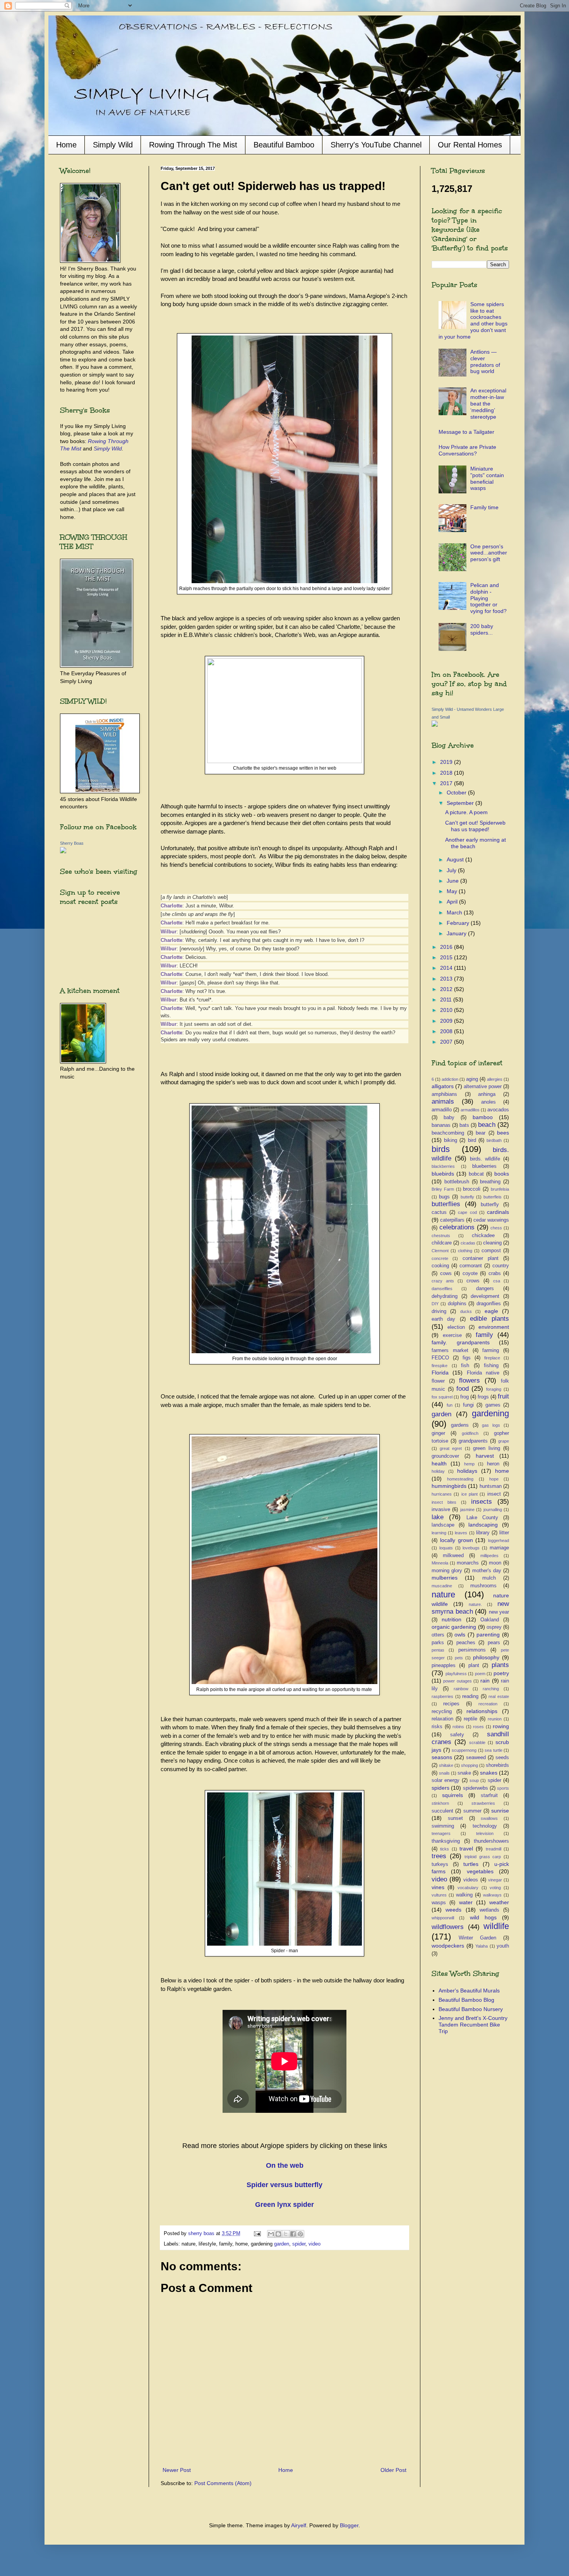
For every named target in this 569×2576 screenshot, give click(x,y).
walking (464, 1895)
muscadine (442, 1586)
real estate (499, 1696)
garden (282, 2244)
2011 (447, 1000)
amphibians (444, 1094)
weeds (453, 1910)
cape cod (467, 1212)
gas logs (491, 1425)
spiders (440, 1788)
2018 (447, 773)
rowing (501, 1726)
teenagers (441, 1833)
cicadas (468, 1243)
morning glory (447, 1571)
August (456, 859)
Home (66, 145)
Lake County (482, 1518)
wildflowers (448, 1927)
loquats (446, 1548)
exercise (452, 1335)
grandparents (473, 1441)
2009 (447, 1021)
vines (438, 1887)
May (453, 891)
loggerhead (499, 1540)
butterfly (490, 1205)
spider (299, 2244)
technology (485, 1826)
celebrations (457, 1227)
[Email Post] (257, 2234)
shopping (470, 1765)
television (485, 1833)
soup (474, 1780)
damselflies (442, 1289)
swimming (443, 1826)
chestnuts (441, 1236)
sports (503, 1788)
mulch (489, 1578)
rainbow (461, 1689)
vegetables (480, 1871)
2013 (447, 979)
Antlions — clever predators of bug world (485, 361)
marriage (499, 1548)
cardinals (498, 1212)
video (314, 2244)
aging (472, 1079)
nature (443, 1594)
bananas (441, 1125)
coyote (470, 1273)
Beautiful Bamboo (284, 145)
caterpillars (452, 1220)
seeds (502, 1758)
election (456, 1327)
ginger (438, 1433)
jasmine (467, 1510)
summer (472, 1811)
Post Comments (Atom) (223, 2483)
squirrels (452, 1795)
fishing (491, 1366)
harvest (485, 1456)
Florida (440, 1373)
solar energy (446, 1780)
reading (470, 1696)
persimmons (472, 1650)
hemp (469, 1464)
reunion (495, 1719)
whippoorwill (443, 1918)
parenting (488, 1635)
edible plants (489, 1319)
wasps (439, 1903)
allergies (495, 1079)
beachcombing (448, 1133)
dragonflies (489, 1304)
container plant (481, 1258)
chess (496, 1228)
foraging (494, 1389)
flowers (470, 1380)
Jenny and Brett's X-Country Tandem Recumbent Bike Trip (473, 2025)
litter (504, 1533)
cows (446, 1273)
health (439, 1463)
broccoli (472, 1189)
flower (438, 1381)
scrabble (477, 1742)
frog (464, 1397)
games (493, 1405)
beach (487, 1125)
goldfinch (470, 1433)
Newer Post (177, 2470)
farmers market (450, 1350)
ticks (445, 1849)
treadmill (494, 1849)
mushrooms (483, 1586)
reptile (470, 1719)
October (457, 792)
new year (499, 1612)
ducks (466, 1311)
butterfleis (493, 1197)
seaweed (476, 1758)
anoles (488, 1102)
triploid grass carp (483, 1857)
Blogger (349, 2525)
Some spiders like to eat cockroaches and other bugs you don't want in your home (473, 320)
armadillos (470, 1110)
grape (504, 1441)
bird (472, 1140)
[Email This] (271, 2234)
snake (464, 1773)
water (466, 1902)
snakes (489, 1773)
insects (482, 1502)
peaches (466, 1643)
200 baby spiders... (482, 629)
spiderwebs (476, 1788)
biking (451, 1140)
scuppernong (464, 1750)
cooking (440, 1266)
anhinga (487, 1094)
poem (480, 1674)
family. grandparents (461, 1342)
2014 (447, 968)
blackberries (443, 1166)
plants (500, 1665)
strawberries (483, 1803)
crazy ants (443, 1281)
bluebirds (443, 1174)
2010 (447, 1010)
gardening (490, 1413)
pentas (438, 1650)
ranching (491, 1689)
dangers (485, 1289)
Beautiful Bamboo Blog (466, 2000)
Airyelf (299, 2525)
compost (491, 1251)
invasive (441, 1510)
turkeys (440, 1864)
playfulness (456, 1674)
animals (443, 1101)
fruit (503, 1396)
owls (460, 1635)
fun (450, 1405)
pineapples (444, 1665)
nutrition (452, 1619)
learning (439, 1533)
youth (503, 1946)
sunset (455, 1818)
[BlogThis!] (278, 2234)
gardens (460, 1425)
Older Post (393, 2470)
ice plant (470, 1494)
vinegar (495, 1880)
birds (441, 1149)
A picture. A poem (466, 812)
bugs (444, 1197)
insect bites (444, 1502)
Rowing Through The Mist (193, 145)
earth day (443, 1319)
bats (464, 1125)
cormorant (471, 1266)
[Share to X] (286, 2234)
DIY (435, 1304)
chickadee (483, 1236)
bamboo (483, 1117)
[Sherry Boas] (63, 851)
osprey (494, 1627)
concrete (440, 1258)
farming (491, 1350)
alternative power (483, 1087)
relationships (482, 1711)
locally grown (457, 1540)
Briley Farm (443, 1189)
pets (459, 1658)
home (502, 1471)
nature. (475, 1604)
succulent (442, 1811)
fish (465, 1366)
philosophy (486, 1657)
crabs (495, 1273)
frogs (483, 1397)
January (457, 933)
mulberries (445, 1578)
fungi (468, 1405)
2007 (447, 1042)
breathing (490, 1182)
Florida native (483, 1373)
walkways (492, 1895)
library (483, 1533)
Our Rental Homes (470, 145)
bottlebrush (457, 1182)
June (453, 881)
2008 (447, 1031)
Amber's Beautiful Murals (469, 1991)
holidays (467, 1471)
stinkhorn (440, 1803)
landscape (443, 1525)
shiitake (446, 1765)
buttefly (467, 1197)
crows (473, 1281)
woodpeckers (448, 1946)
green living (487, 1448)
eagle (491, 1311)
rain (485, 1681)
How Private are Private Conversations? (467, 450)
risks (437, 1727)
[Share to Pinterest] (300, 2234)
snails (444, 1773)
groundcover (445, 1456)
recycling (442, 1712)
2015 (447, 957)
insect (494, 1494)
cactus (439, 1212)
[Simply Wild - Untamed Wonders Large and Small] (435, 725)
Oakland (490, 1620)
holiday (438, 1471)
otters (438, 1635)
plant (474, 1665)
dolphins (457, 1304)
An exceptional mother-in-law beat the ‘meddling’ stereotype (488, 403)
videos (471, 1880)
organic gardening (454, 1627)
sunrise (500, 1811)
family (484, 1335)
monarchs (468, 1563)
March (455, 912)
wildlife (496, 1926)
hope (494, 1479)
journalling (493, 1510)
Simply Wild (113, 145)
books (502, 1174)
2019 (447, 762)
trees (439, 1856)
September (461, 803)
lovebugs (471, 1548)
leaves (461, 1533)
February (459, 923)
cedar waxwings (491, 1220)
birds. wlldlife (485, 1159)
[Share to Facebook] (293, 2234)
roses (478, 1727)
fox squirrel (442, 1397)
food (463, 1389)
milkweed (453, 1556)
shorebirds (497, 1765)
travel (466, 1849)
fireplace (492, 1358)
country (501, 1266)
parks (438, 1643)
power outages (457, 1681)
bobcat (476, 1174)
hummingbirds (449, 1486)
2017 (447, 783)
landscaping (483, 1525)
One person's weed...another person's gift (489, 553)
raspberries (442, 1696)
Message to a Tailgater (466, 432)
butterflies (446, 1204)
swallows (489, 1818)
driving (439, 1311)
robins (458, 1727)
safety (457, 1735)
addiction (450, 1079)
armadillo (442, 1110)
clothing (465, 1251)
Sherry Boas (72, 843)
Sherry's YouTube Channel (376, 145)
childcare (442, 1243)
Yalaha (482, 1946)
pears (494, 1643)
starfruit (489, 1795)
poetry (501, 1673)
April (453, 902)
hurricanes (442, 1494)
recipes (451, 1704)
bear (481, 1133)
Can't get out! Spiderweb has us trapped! (475, 826)
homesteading (460, 1479)
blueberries (484, 1166)
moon (495, 1563)
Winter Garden (477, 1938)
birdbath (494, 1140)
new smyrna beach (470, 1608)
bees (503, 1133)
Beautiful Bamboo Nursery (471, 2009)
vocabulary (468, 1888)
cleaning (492, 1243)
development (485, 1296)
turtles (471, 1864)
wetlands (489, 1910)
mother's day (487, 1571)
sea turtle (494, 1750)
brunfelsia (500, 1189)
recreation (488, 1704)
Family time (484, 507)
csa (497, 1281)
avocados (498, 1110)
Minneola (440, 1563)
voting (495, 1888)
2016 (447, 947)
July (452, 870)
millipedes (489, 1556)
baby (449, 1118)
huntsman (491, 1486)
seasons (442, 1757)
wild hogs (483, 1917)
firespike (440, 1366)
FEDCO (440, 1358)
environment (494, 1327)
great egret (451, 1448)
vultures (439, 1895)
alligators (443, 1086)
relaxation (442, 1719)
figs (467, 1358)
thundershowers (491, 1841)
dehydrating (445, 1296)
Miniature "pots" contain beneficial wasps (487, 478)
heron (493, 1464)
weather (499, 1902)
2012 (447, 989)
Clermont (440, 1251)
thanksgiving (446, 1841)
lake (438, 1517)
